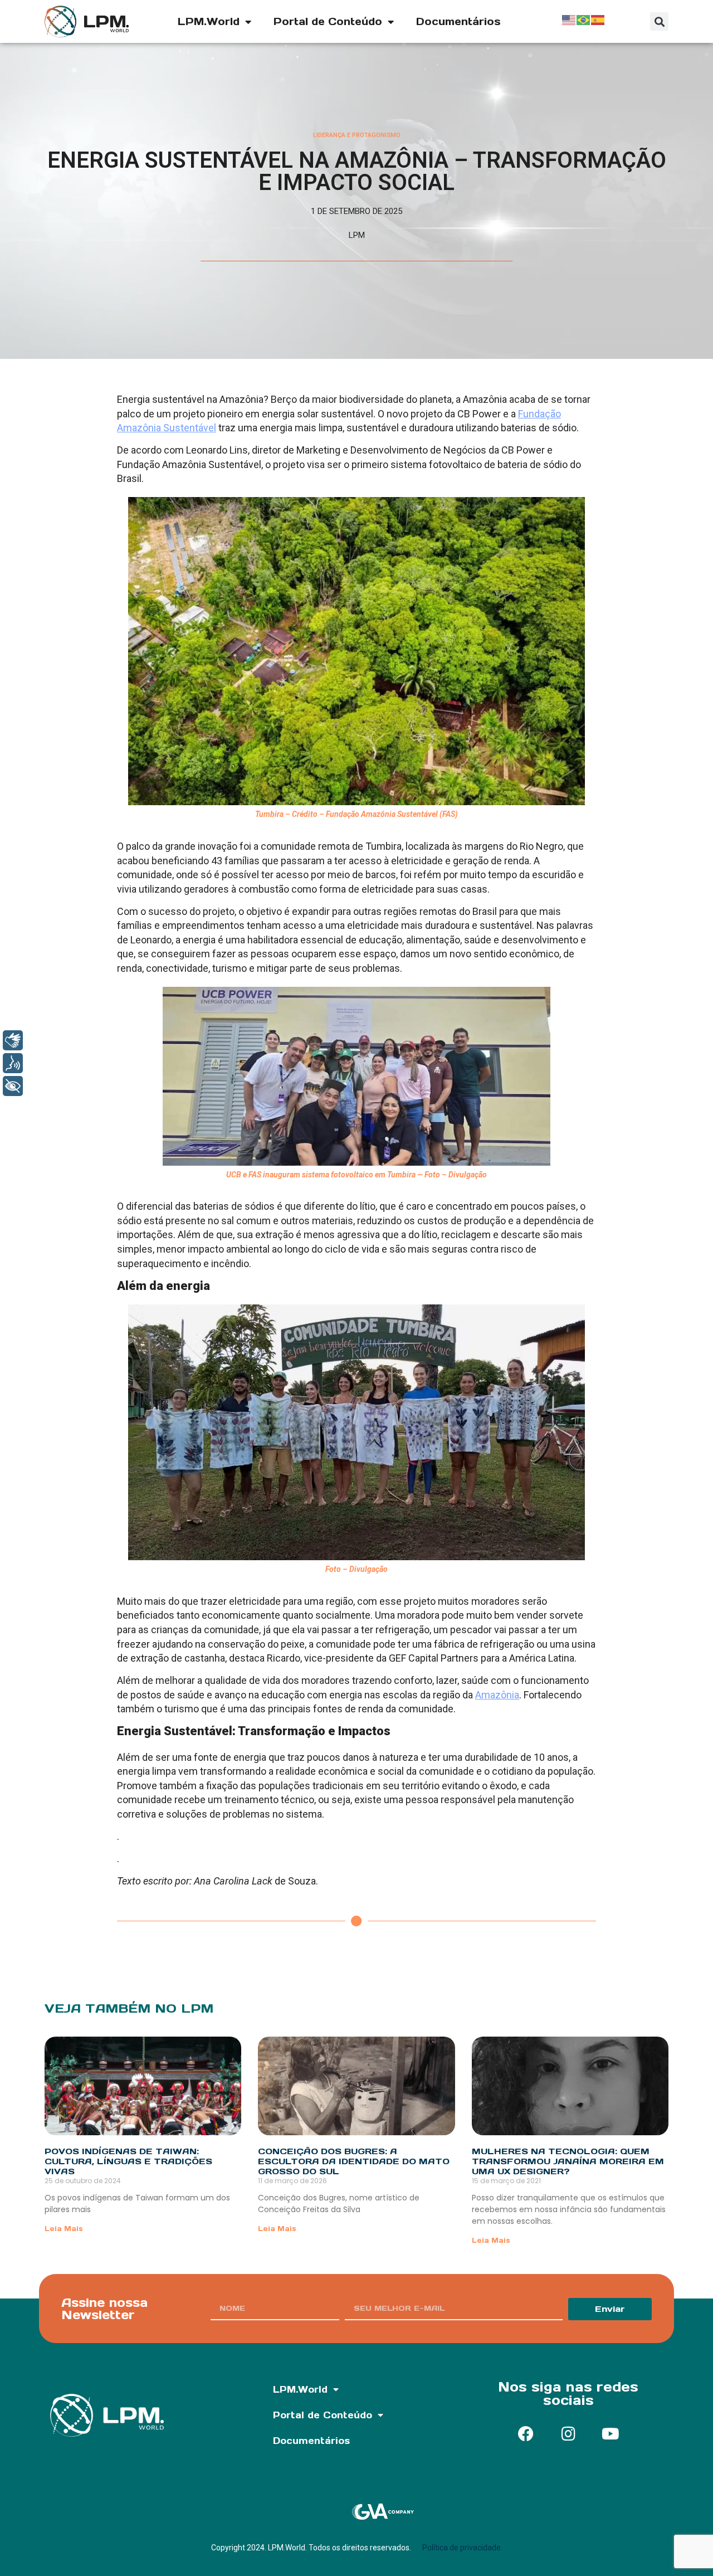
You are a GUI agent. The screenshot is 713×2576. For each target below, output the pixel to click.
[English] (569, 19)
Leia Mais (64, 2229)
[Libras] (13, 1040)
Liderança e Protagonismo (357, 135)
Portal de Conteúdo (328, 21)
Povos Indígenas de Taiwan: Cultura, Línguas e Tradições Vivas (128, 2161)
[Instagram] (568, 2434)
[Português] (584, 19)
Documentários (458, 21)
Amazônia (497, 1695)
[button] (659, 21)
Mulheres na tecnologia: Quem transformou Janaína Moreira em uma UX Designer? (568, 2161)
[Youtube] (611, 2434)
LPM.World (209, 21)
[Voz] (13, 1063)
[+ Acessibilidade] (13, 1086)
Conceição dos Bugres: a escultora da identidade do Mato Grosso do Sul (354, 2161)
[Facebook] (526, 2434)
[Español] (598, 19)
